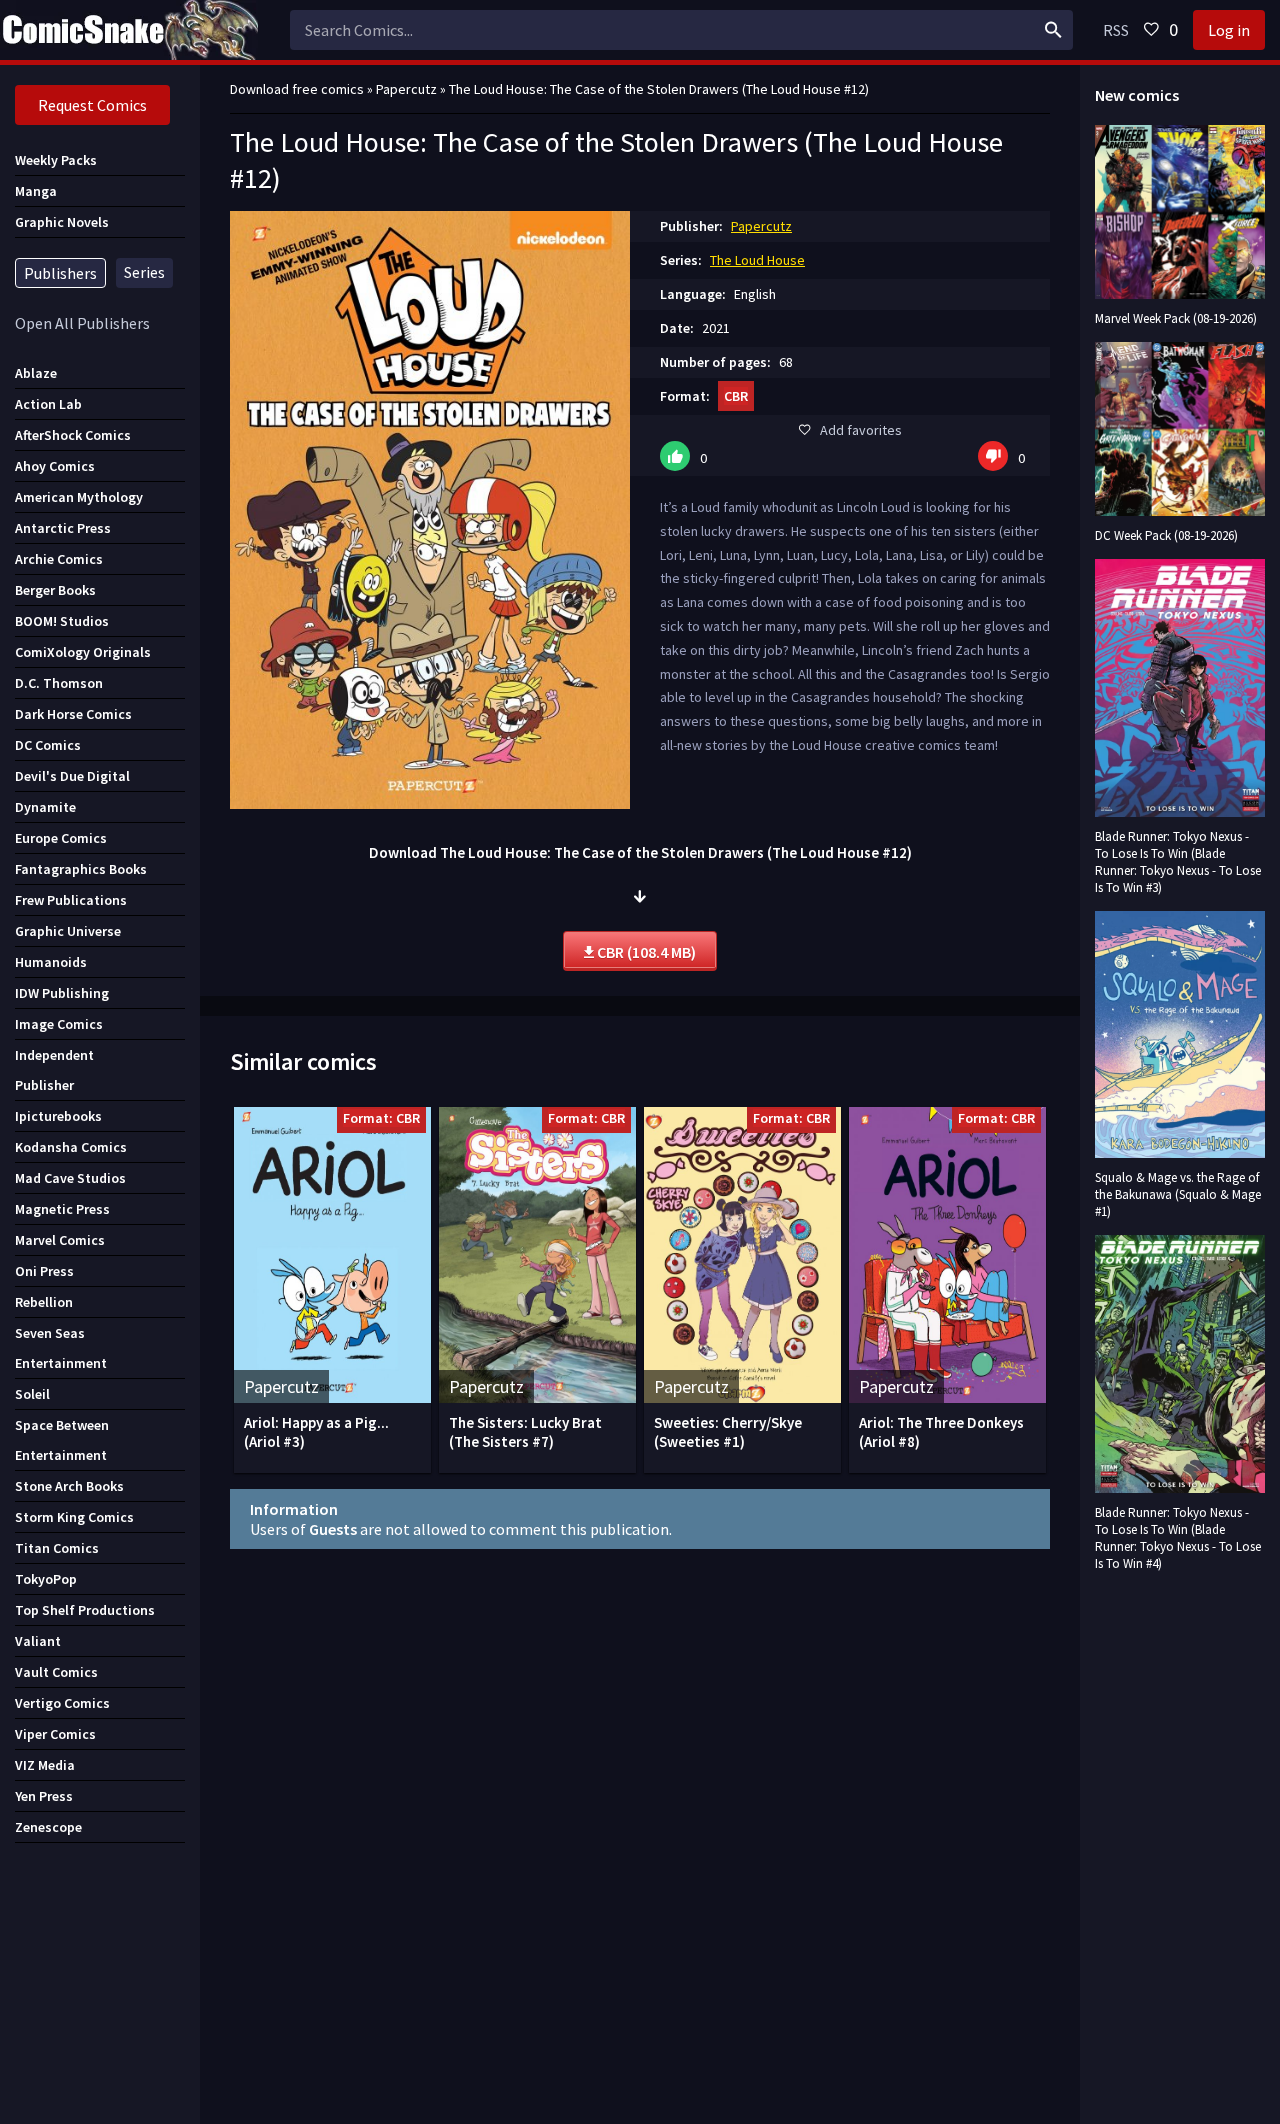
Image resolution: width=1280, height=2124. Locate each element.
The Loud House (757, 260)
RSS (1116, 30)
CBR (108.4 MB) (645, 952)
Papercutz (761, 226)
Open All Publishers (82, 323)
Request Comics (92, 105)
